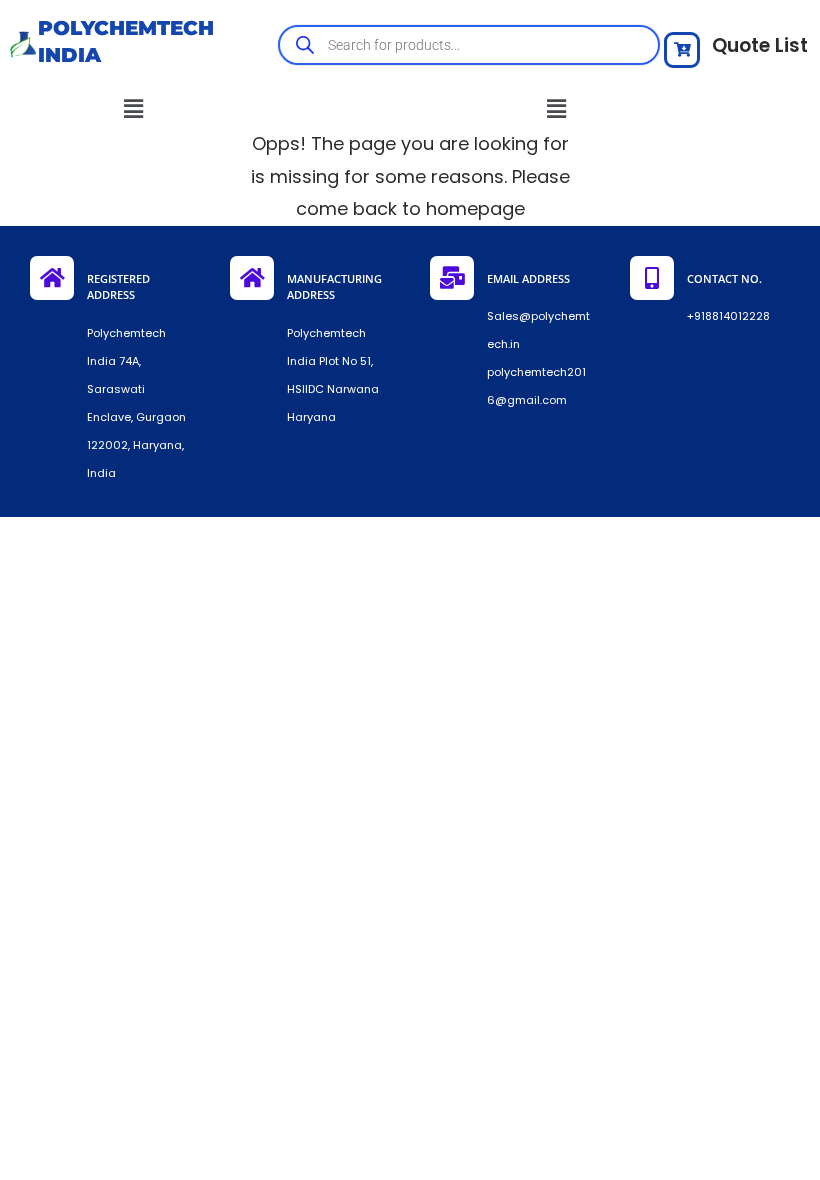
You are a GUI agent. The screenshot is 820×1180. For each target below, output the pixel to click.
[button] (134, 109)
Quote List (760, 45)
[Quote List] (682, 50)
